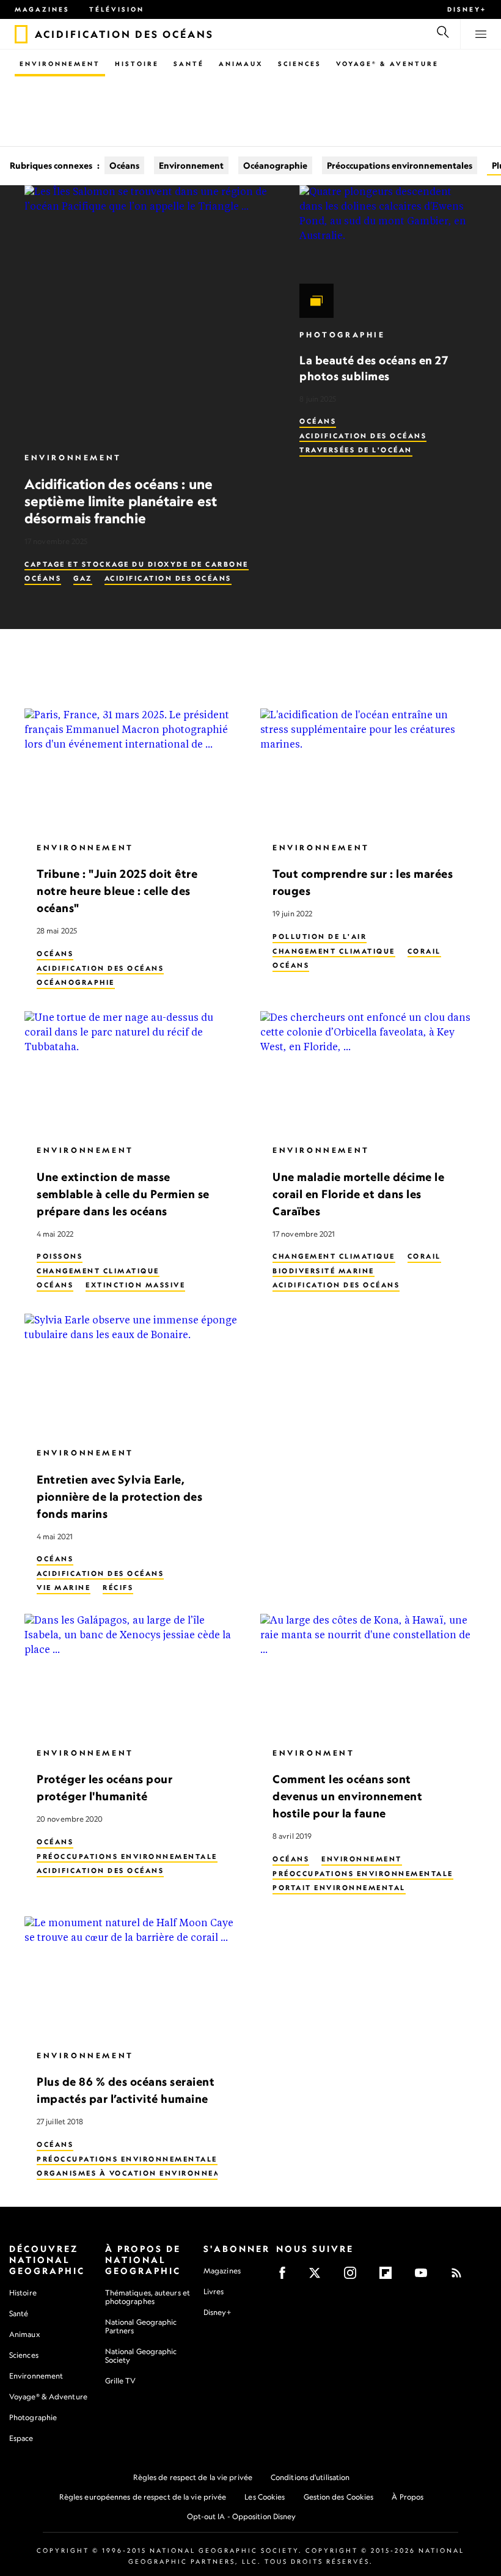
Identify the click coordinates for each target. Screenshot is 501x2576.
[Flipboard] (389, 2277)
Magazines (42, 9)
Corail (424, 951)
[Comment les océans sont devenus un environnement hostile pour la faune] (368, 1675)
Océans (124, 165)
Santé (189, 64)
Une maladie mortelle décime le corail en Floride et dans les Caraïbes (358, 1193)
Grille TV (121, 2381)
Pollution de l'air (320, 937)
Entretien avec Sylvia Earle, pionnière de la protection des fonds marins (119, 1496)
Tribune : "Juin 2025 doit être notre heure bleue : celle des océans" (117, 891)
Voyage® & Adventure (48, 2397)
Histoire (137, 64)
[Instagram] (354, 2277)
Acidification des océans (168, 578)
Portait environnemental (339, 1888)
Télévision (117, 9)
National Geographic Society (141, 2356)
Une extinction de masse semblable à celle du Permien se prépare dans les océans (123, 1193)
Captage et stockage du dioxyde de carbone (137, 564)
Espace (21, 2438)
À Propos (408, 2497)
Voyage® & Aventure (387, 64)
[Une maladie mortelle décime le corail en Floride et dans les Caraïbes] (368, 1072)
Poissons (60, 1256)
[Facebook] (286, 2277)
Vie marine (64, 1588)
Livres (214, 2292)
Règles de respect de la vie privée (193, 2477)
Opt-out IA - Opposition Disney (242, 2516)
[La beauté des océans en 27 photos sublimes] (388, 252)
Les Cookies (265, 2497)
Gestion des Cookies (339, 2497)
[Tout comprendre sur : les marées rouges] (368, 770)
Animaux (241, 64)
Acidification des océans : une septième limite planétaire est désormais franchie (121, 501)
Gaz (83, 578)
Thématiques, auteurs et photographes (148, 2297)
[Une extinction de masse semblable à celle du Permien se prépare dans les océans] (133, 1072)
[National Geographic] (21, 34)
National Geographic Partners (141, 2326)
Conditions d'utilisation (310, 2477)
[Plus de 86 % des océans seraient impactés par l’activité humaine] (133, 1978)
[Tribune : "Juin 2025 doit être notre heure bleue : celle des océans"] (133, 770)
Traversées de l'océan (356, 450)
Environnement (60, 64)
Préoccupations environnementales (400, 165)
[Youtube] (425, 2277)
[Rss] (460, 2277)
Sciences (300, 64)
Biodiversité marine (324, 1271)
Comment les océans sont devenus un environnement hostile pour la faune (347, 1796)
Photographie (342, 335)
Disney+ (467, 9)
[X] (319, 2277)
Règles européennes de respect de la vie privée (143, 2497)
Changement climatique (334, 951)
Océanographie (275, 165)
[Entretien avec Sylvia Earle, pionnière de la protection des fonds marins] (133, 1375)
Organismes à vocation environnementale (146, 2173)
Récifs (118, 1588)
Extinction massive (135, 1285)
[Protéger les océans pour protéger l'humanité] (133, 1675)
